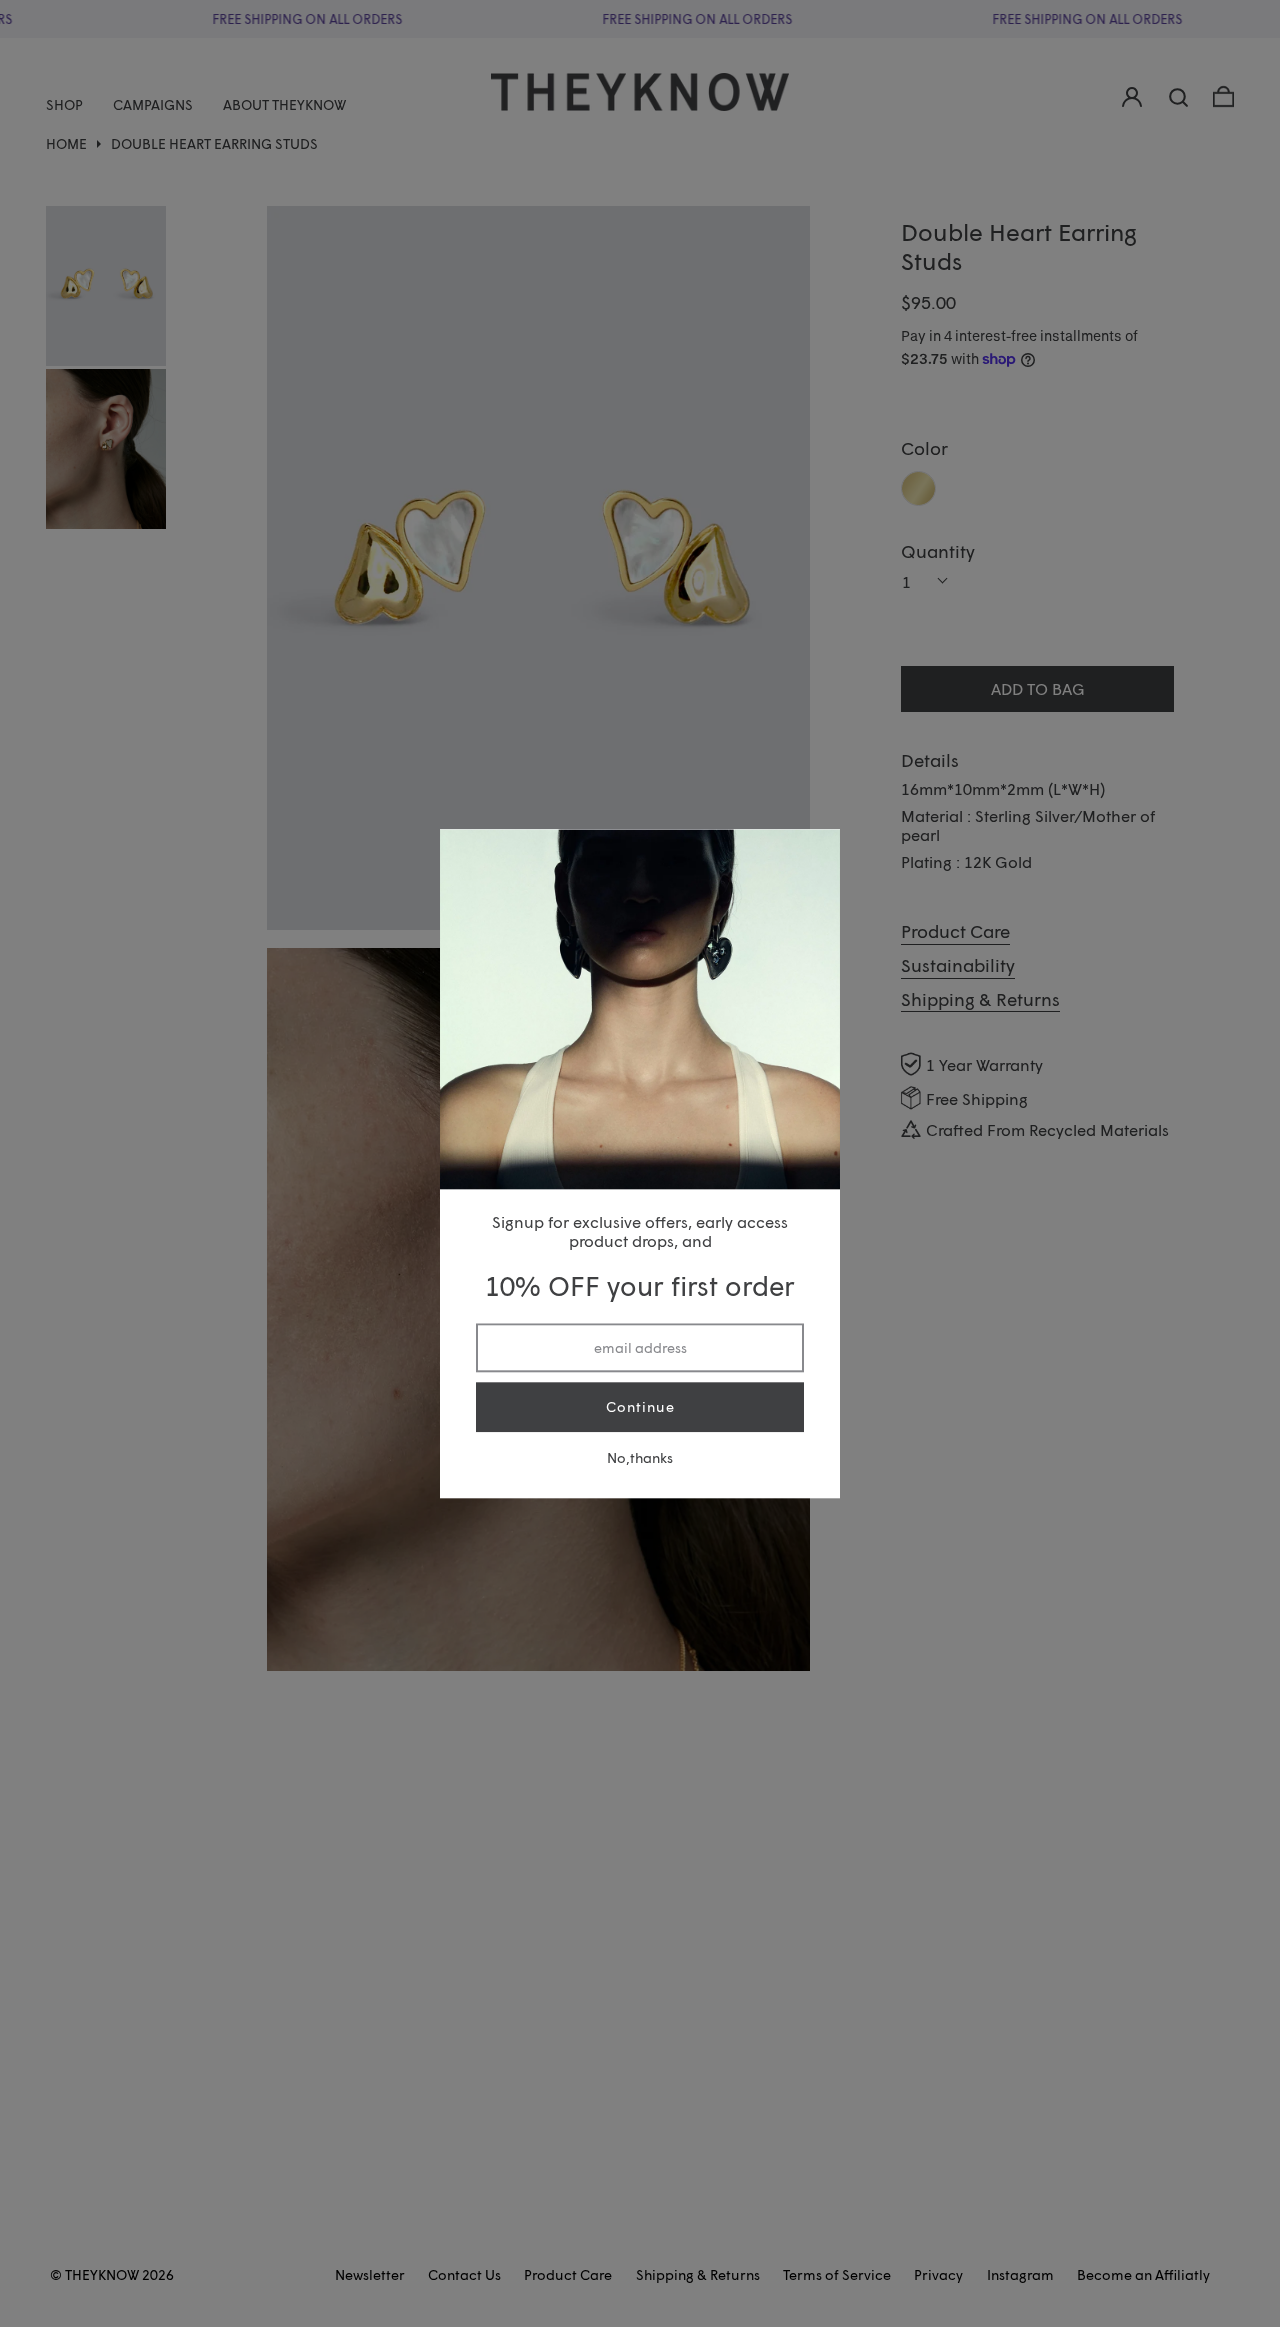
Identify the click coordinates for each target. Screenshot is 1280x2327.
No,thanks (640, 1457)
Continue (640, 1407)
